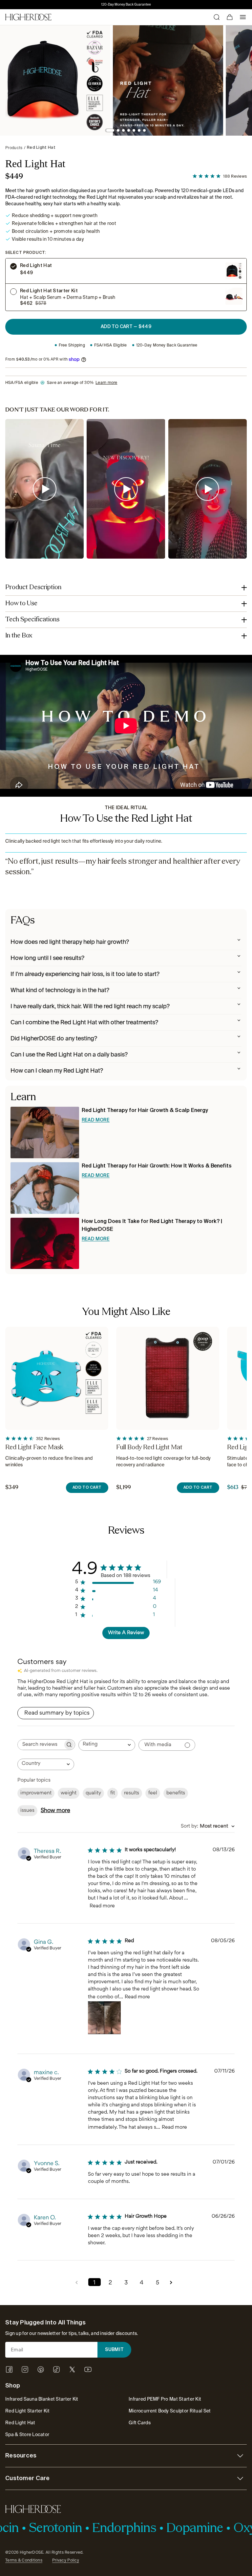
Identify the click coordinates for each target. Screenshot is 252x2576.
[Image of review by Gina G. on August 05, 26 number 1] (104, 2018)
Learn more (106, 383)
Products (14, 148)
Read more (102, 1906)
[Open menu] (243, 17)
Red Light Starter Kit (27, 2411)
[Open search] (217, 17)
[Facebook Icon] (9, 2369)
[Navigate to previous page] (79, 2282)
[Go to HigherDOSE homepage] (28, 17)
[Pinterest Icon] (41, 2369)
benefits (176, 1793)
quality (93, 1793)
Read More (96, 1120)
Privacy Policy (66, 2560)
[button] (110, 130)
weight (69, 1793)
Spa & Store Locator (27, 2434)
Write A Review (126, 1633)
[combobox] (107, 1745)
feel (153, 1793)
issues (27, 1811)
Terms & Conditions (24, 2560)
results (132, 1793)
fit (113, 1793)
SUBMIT (115, 2350)
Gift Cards (140, 2423)
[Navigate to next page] (173, 2282)
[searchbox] (40, 1745)
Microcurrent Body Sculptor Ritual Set (170, 2411)
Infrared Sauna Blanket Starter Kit (42, 2399)
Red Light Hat (41, 148)
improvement (36, 1793)
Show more (55, 1811)
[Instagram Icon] (25, 2369)
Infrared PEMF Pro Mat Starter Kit (165, 2399)
